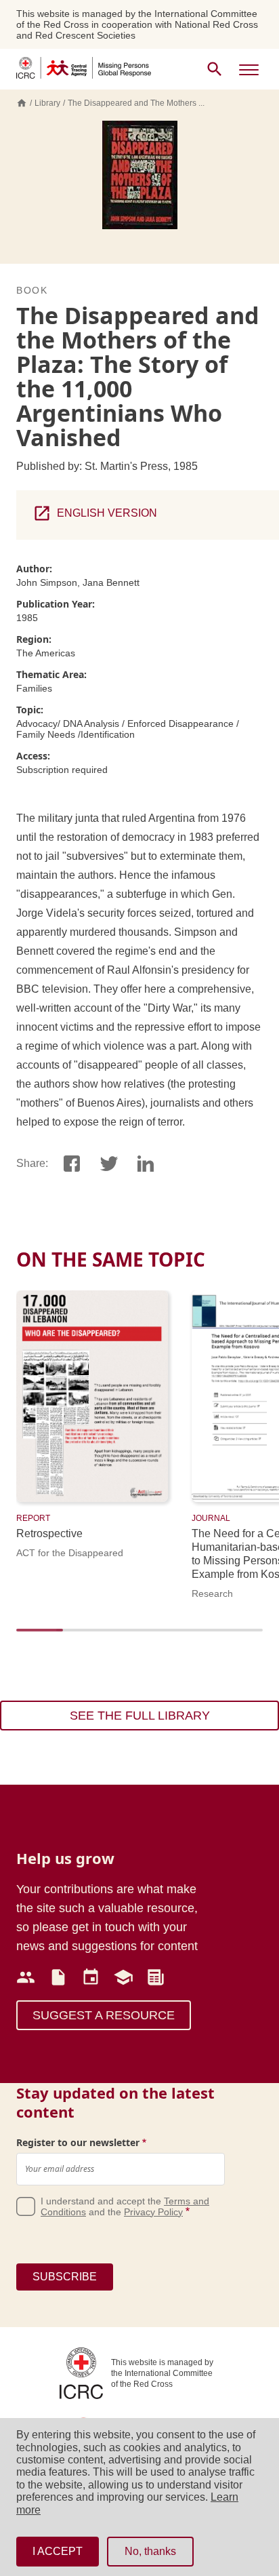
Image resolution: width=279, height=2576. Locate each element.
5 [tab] (183, 1636)
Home (22, 103)
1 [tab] (23, 1636)
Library (47, 103)
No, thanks (150, 2551)
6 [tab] (223, 1636)
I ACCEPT (58, 2551)
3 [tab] (103, 1636)
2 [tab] (63, 1636)
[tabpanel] (104, 1424)
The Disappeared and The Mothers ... (136, 103)
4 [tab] (143, 1636)
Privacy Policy (153, 2212)
